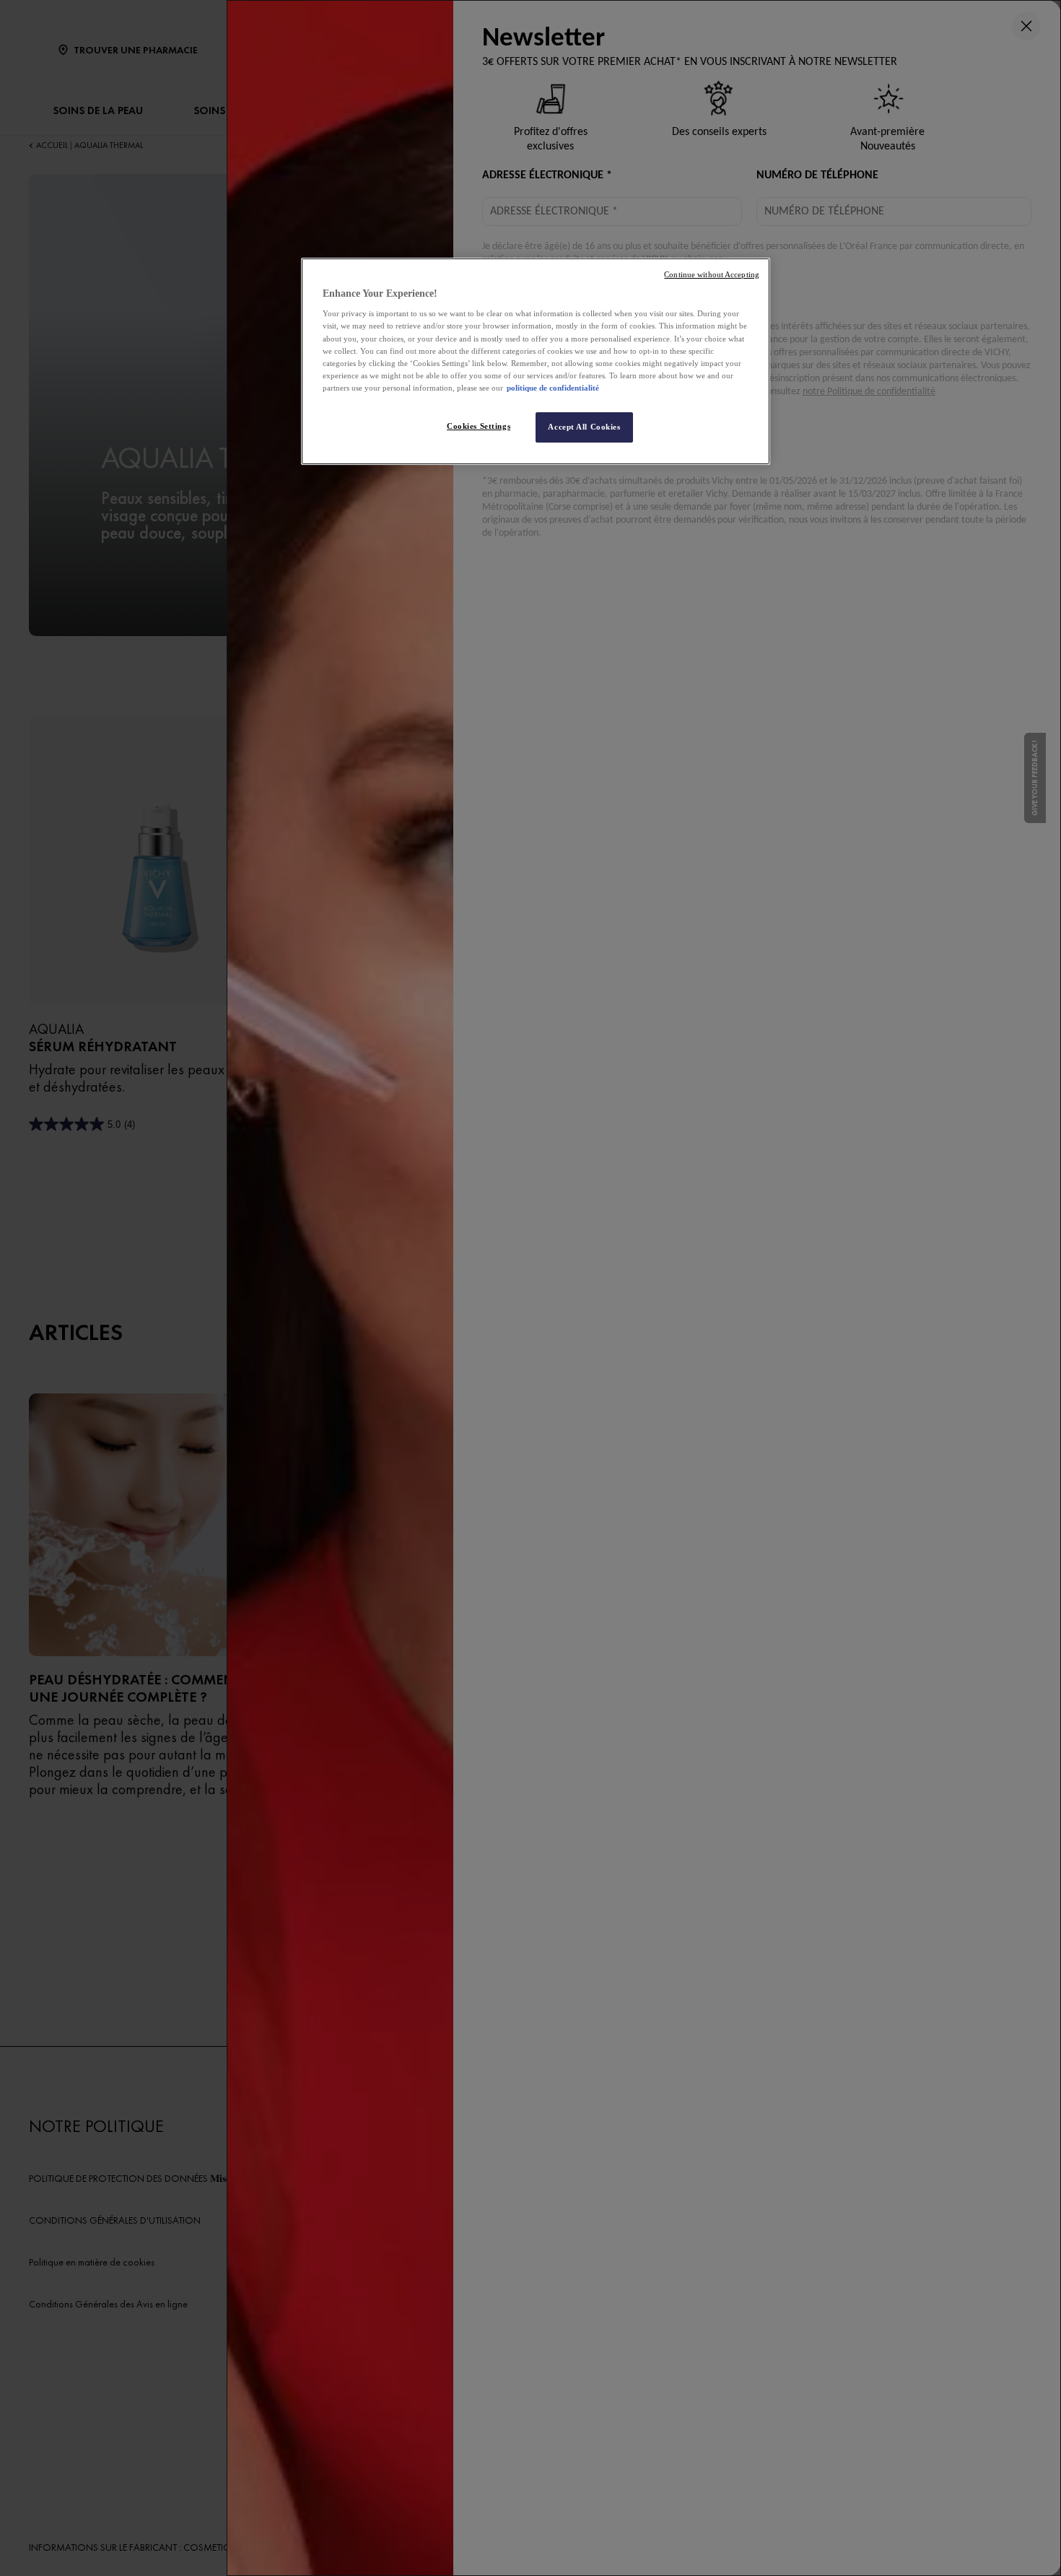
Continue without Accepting (712, 275)
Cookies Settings (479, 426)
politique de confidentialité (553, 388)
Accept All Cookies (584, 427)
